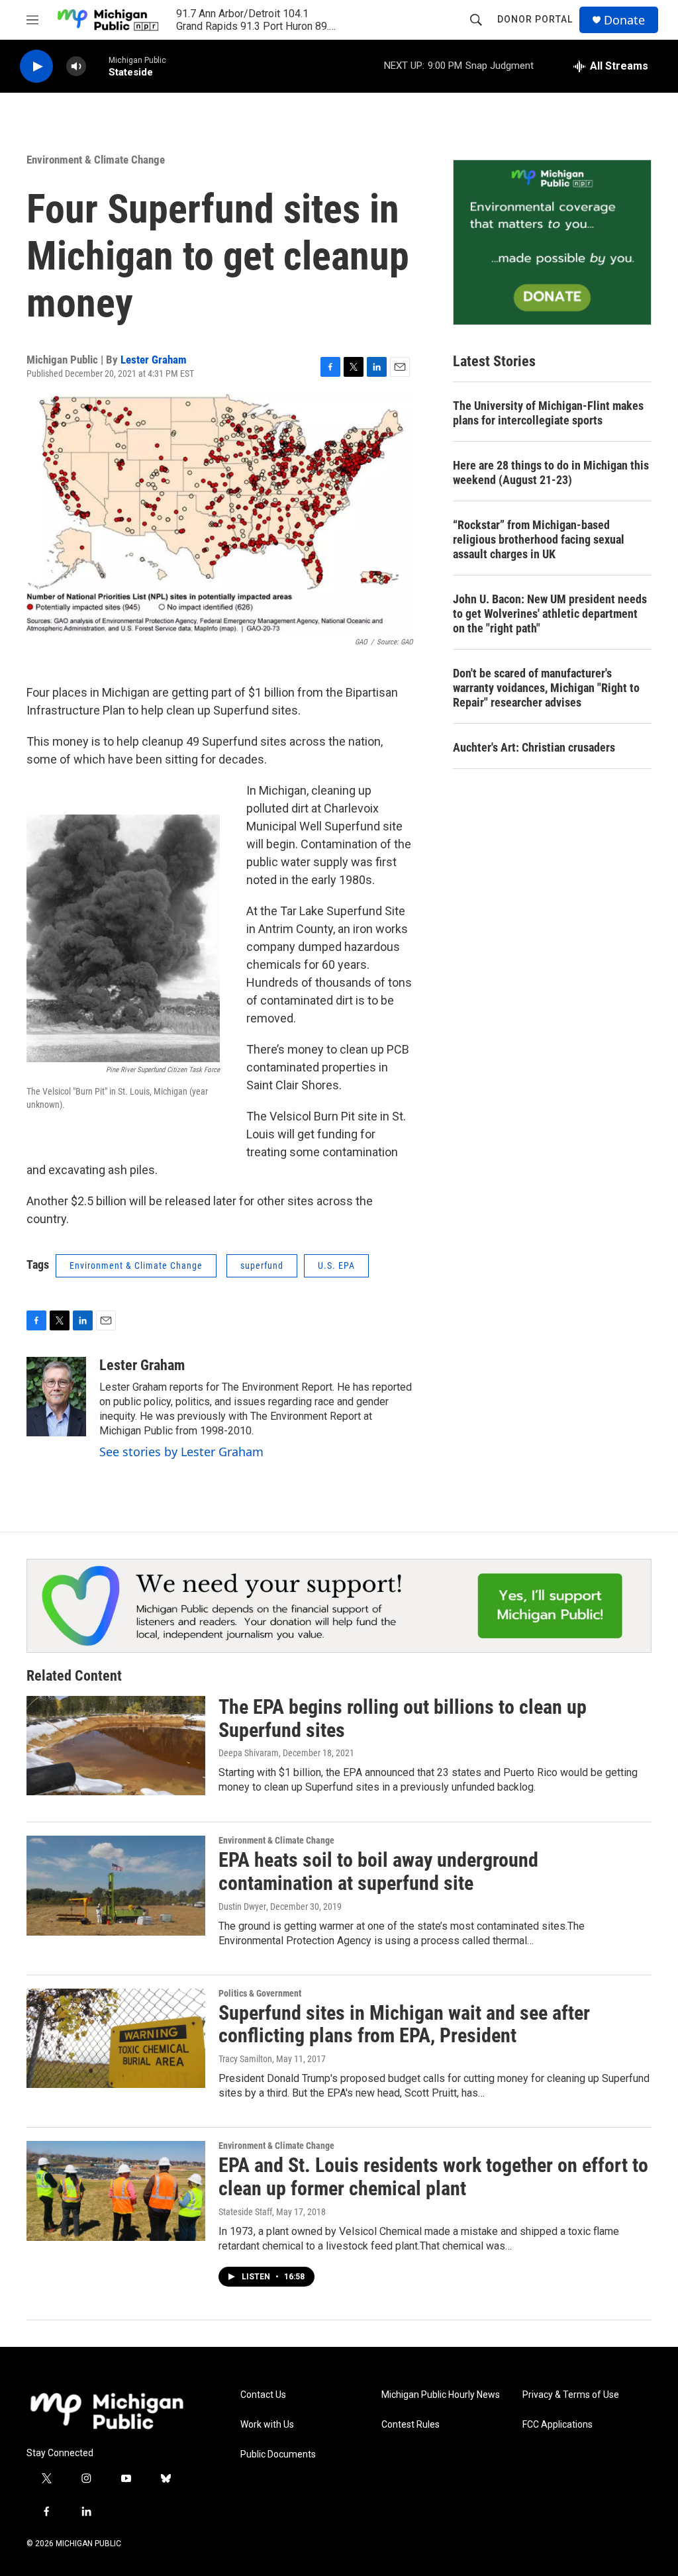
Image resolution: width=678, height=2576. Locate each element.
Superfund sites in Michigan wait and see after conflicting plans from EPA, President (404, 2024)
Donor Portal (535, 19)
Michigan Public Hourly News (441, 2395)
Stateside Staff (245, 2212)
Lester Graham (154, 360)
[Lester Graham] (56, 1397)
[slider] (97, 66)
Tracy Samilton (245, 2059)
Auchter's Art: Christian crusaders (534, 747)
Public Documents (278, 2454)
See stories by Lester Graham (181, 1452)
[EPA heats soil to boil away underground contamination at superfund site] (116, 1885)
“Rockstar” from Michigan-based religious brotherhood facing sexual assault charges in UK (539, 539)
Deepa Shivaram (249, 1753)
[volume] (76, 67)
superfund (262, 1265)
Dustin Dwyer (242, 1907)
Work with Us (267, 2425)
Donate (624, 20)
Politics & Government (260, 1993)
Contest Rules (411, 2425)
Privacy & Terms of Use (571, 2395)
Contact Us (263, 2395)
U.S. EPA (336, 1265)
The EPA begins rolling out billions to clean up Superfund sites (403, 1718)
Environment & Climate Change (96, 160)
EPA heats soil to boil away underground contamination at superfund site (378, 1871)
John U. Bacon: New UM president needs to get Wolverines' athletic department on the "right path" (550, 614)
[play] (36, 67)
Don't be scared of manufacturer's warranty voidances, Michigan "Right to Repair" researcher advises (546, 688)
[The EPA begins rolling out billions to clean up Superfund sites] (116, 1746)
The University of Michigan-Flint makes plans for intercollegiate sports (548, 413)
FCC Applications (557, 2425)
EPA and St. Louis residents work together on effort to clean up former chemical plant (433, 2177)
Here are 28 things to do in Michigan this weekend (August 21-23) (551, 472)
